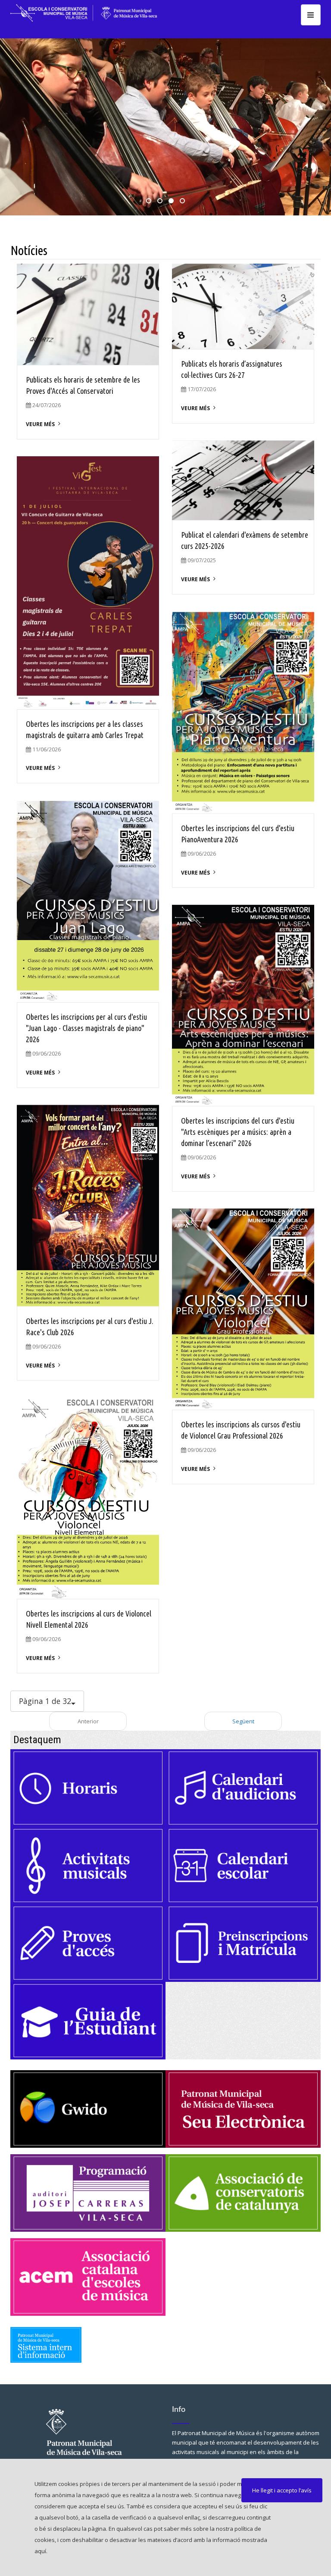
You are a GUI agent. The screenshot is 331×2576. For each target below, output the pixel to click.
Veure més (40, 424)
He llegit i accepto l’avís (282, 2490)
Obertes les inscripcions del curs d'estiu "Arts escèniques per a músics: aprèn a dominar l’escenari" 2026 (238, 1132)
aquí (40, 2551)
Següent (243, 1721)
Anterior (88, 1721)
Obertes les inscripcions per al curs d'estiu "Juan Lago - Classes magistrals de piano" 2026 (86, 1028)
